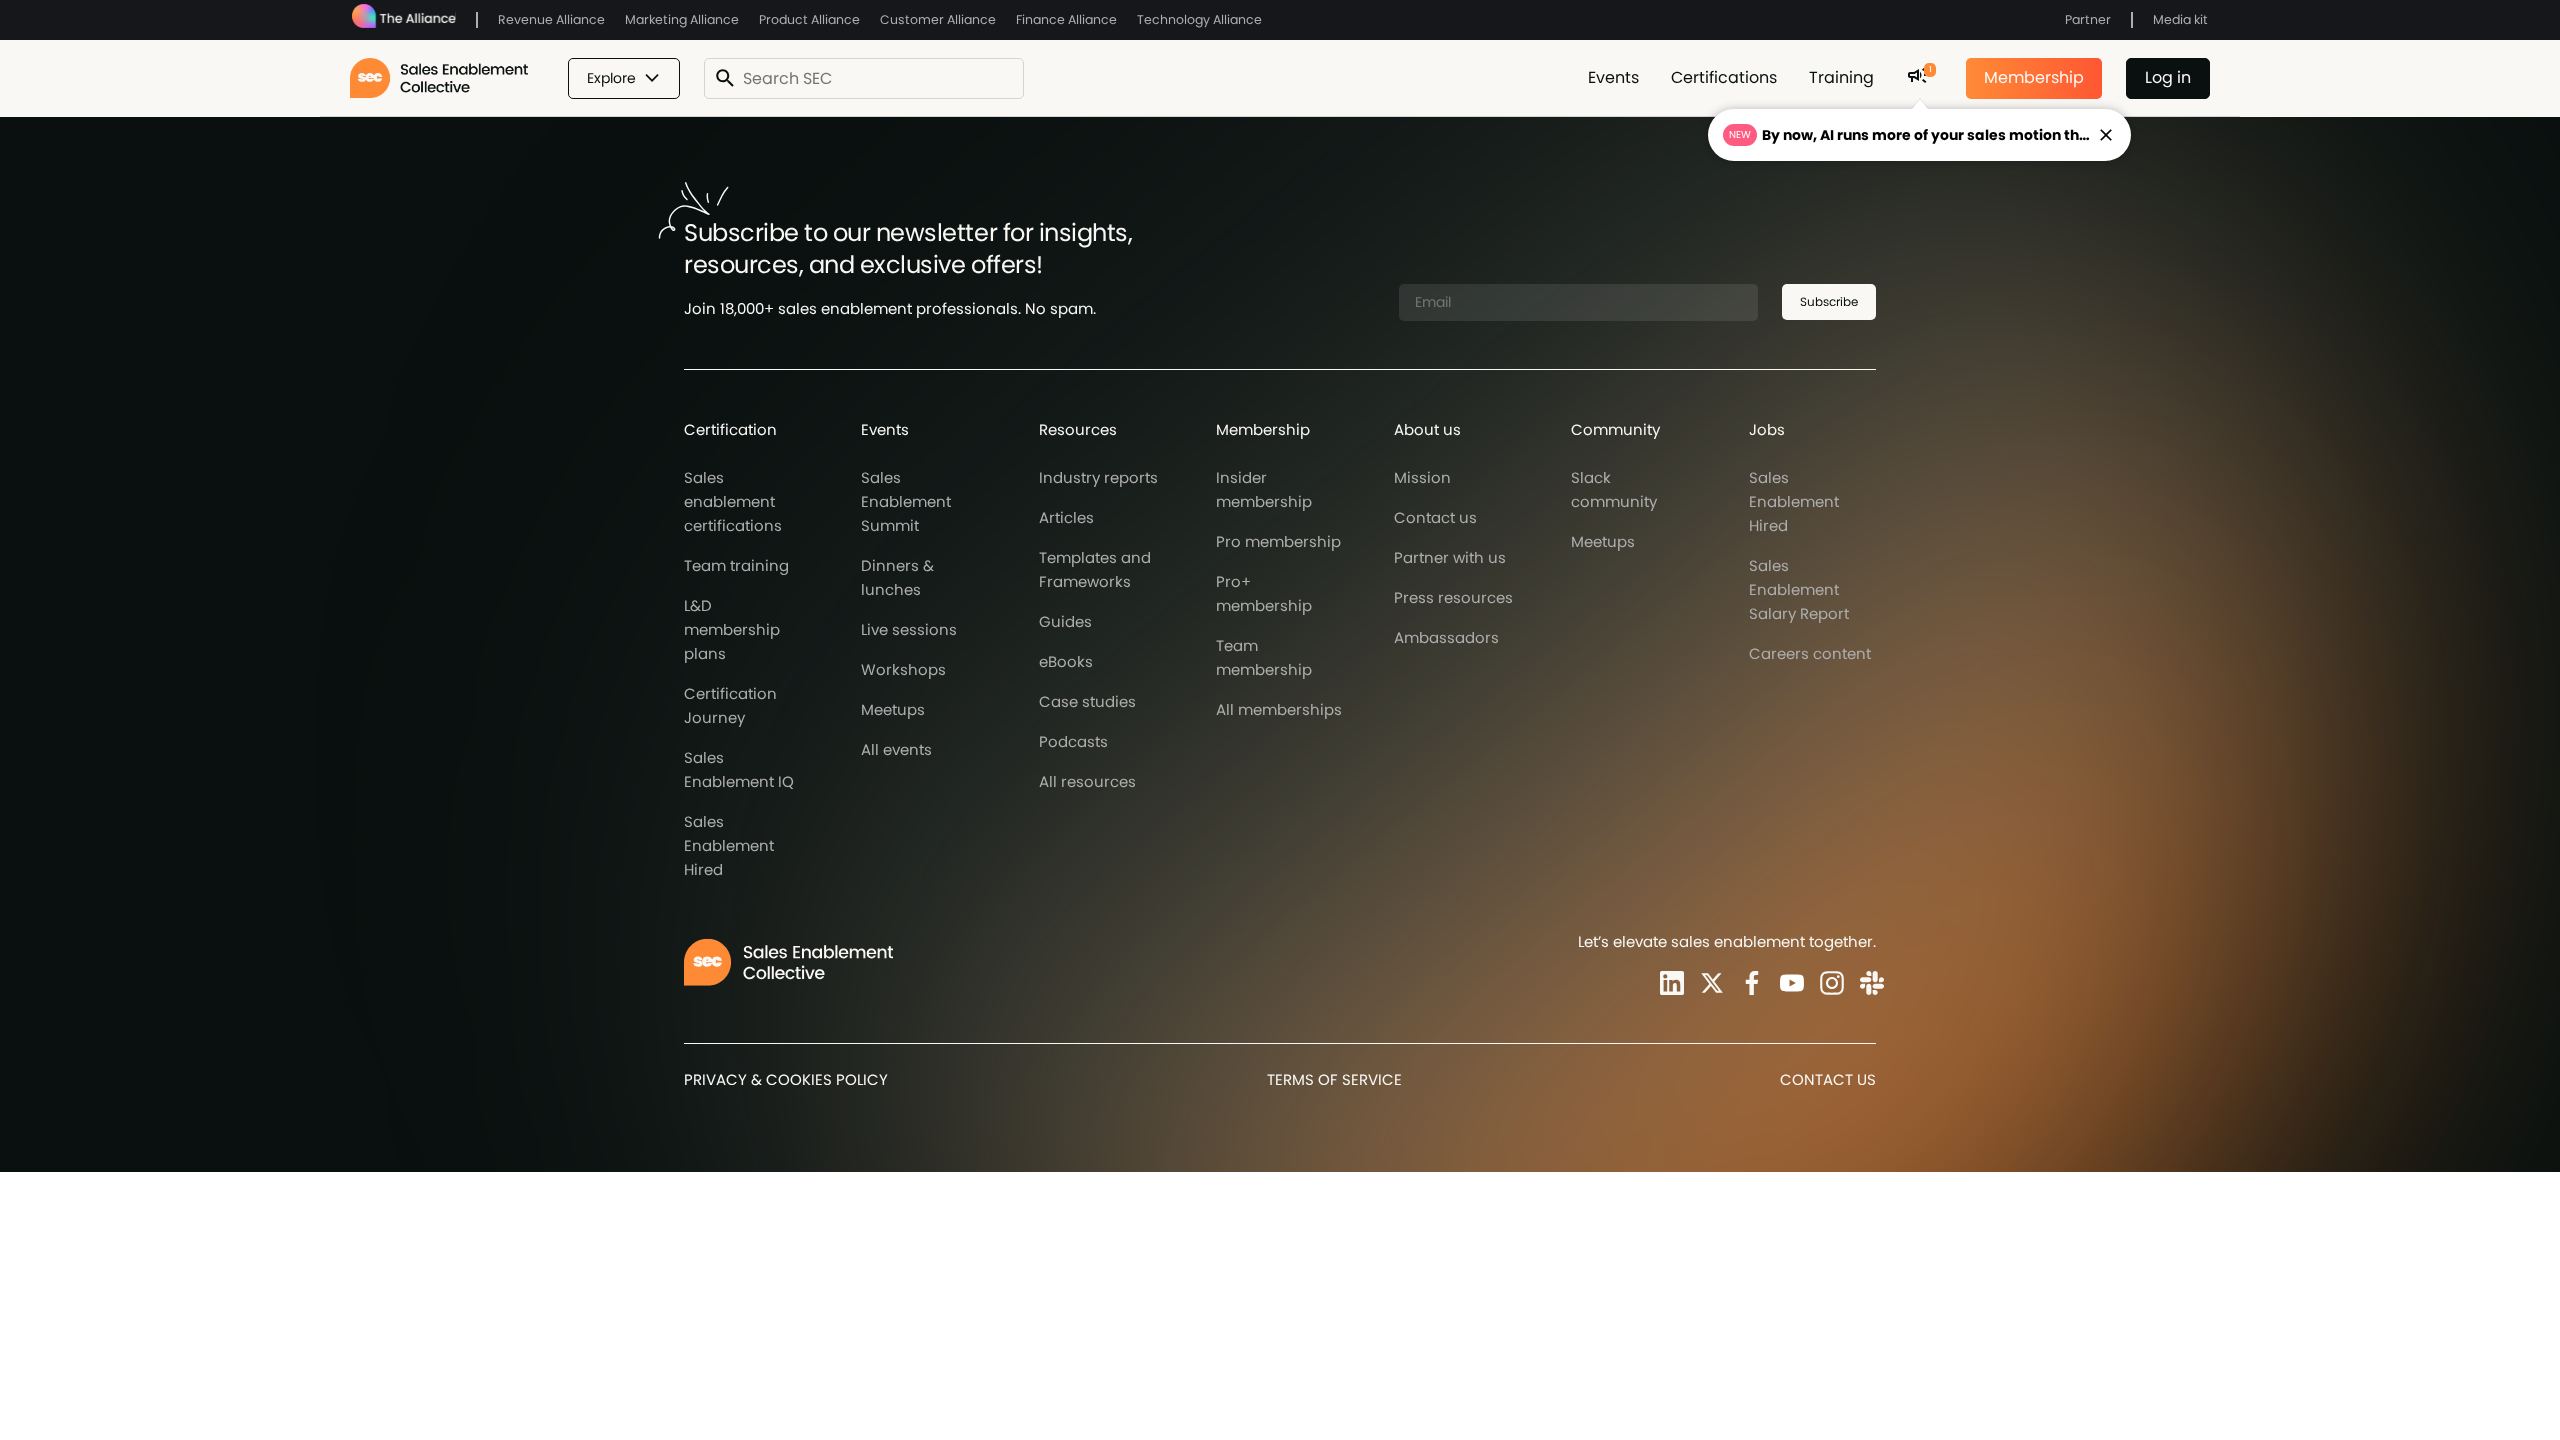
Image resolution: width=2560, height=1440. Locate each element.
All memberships (1279, 709)
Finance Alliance (1066, 19)
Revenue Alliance (551, 19)
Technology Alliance (1199, 19)
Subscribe (1829, 301)
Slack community (1614, 489)
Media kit (2180, 19)
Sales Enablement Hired (729, 845)
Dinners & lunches (897, 577)
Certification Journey (730, 705)
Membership (2034, 77)
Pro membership (1278, 541)
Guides (1065, 621)
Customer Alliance (938, 19)
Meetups (893, 709)
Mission (1422, 477)
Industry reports (1098, 477)
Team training (736, 565)
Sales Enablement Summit (906, 501)
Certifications (1724, 77)
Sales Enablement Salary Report (1799, 589)
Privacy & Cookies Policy (786, 1079)
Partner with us (1450, 557)
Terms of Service (1334, 1079)
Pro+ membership (1264, 593)
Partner (2088, 19)
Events (1613, 77)
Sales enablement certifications (733, 501)
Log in (2168, 77)
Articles (1066, 517)
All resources (1087, 781)
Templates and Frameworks (1095, 569)
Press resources (1453, 597)
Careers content (1810, 653)
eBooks (1066, 661)
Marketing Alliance (682, 19)
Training (1841, 77)
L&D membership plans (732, 629)
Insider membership (1264, 489)
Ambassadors (1446, 637)
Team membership (1264, 657)
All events (896, 749)
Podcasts (1073, 741)
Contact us (1435, 517)
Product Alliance (809, 19)
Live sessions (909, 629)
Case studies (1087, 701)
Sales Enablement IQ (739, 769)
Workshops (903, 669)
